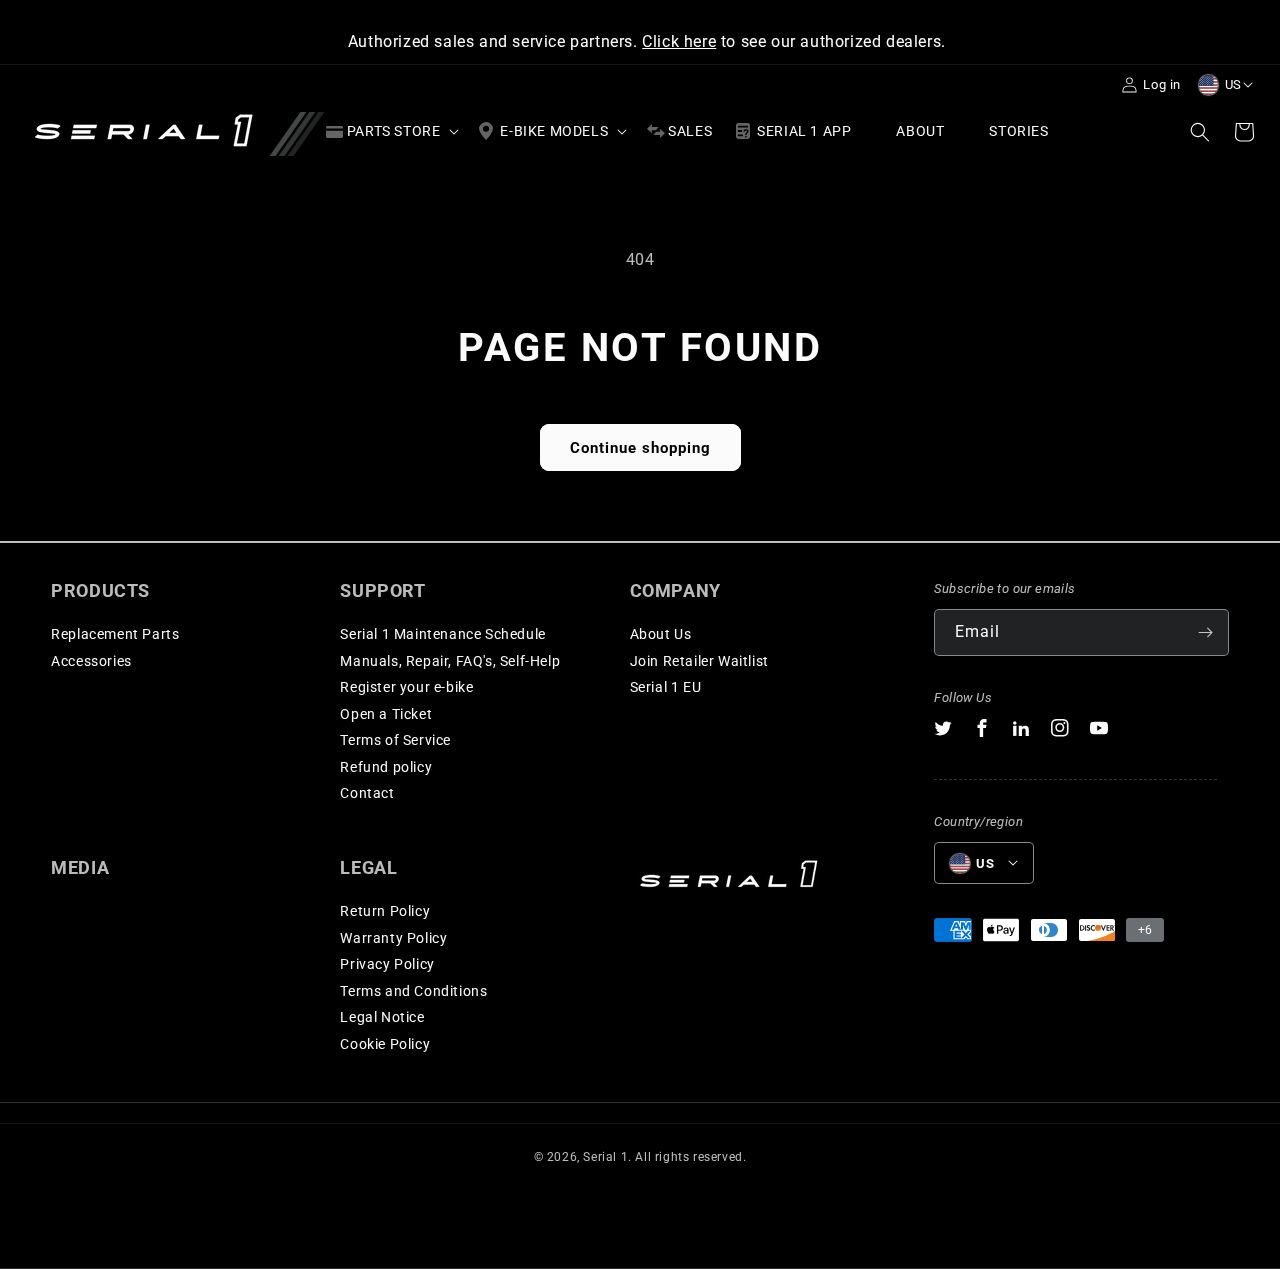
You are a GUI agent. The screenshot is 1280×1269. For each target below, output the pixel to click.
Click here (679, 41)
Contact (367, 793)
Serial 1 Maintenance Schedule (442, 634)
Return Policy (385, 911)
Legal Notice (382, 1017)
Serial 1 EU (666, 687)
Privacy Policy (387, 964)
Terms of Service (395, 740)
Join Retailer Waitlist (699, 661)
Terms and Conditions (413, 991)
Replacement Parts (115, 634)
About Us (661, 634)
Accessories (91, 661)
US (1233, 84)
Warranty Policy (393, 938)
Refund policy (386, 767)
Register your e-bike (406, 687)
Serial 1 (605, 1157)
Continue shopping (640, 448)
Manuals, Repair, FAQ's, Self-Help (450, 661)
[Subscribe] (1206, 632)
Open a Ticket (386, 714)
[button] (391, 131)
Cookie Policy (385, 1044)
